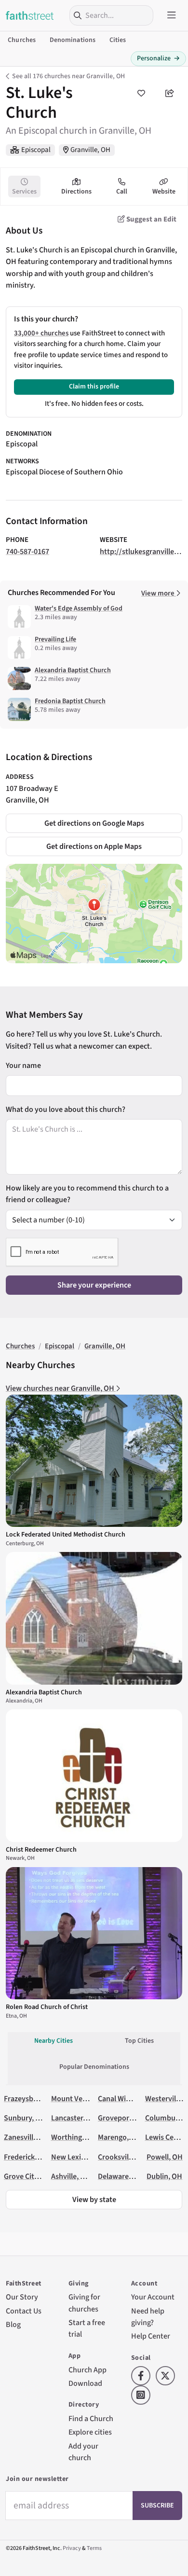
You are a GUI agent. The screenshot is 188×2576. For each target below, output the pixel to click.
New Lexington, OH (83, 2157)
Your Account (153, 2297)
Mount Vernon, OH (82, 2098)
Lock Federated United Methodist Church (66, 1535)
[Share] (170, 93)
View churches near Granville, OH (61, 1388)
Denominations (73, 40)
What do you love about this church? (66, 1109)
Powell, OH (165, 2157)
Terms (94, 2548)
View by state (94, 2199)
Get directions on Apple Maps (94, 846)
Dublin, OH (164, 2176)
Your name (23, 1065)
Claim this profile (94, 387)
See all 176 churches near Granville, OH (68, 76)
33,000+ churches (41, 333)
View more (159, 593)
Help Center (151, 2336)
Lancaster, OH (74, 2118)
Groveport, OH (122, 2118)
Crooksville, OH (123, 2157)
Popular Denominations (94, 2067)
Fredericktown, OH (35, 2157)
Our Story (22, 2297)
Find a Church (91, 2418)
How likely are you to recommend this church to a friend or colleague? (87, 1194)
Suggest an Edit (151, 219)
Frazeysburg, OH (31, 2098)
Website (164, 192)
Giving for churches (84, 2303)
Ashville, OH (71, 2176)
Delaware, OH (120, 2176)
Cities (118, 40)
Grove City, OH (28, 2176)
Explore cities (90, 2432)
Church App (87, 2370)
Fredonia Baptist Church (70, 701)
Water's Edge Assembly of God (79, 609)
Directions (76, 192)
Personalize (158, 58)
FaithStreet (30, 15)
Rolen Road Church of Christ (47, 2007)
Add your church (83, 2452)
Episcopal (36, 150)
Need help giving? (148, 2317)
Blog (13, 2324)
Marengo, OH (119, 2137)
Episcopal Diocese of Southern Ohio (64, 472)
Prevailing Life (55, 639)
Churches (22, 40)
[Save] (141, 93)
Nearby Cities (54, 2041)
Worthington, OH (79, 2137)
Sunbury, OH (25, 2118)
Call (122, 192)
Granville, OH (90, 150)
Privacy (72, 2548)
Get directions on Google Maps (94, 823)
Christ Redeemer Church (41, 1850)
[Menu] (172, 15)
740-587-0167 (27, 551)
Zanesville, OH (27, 2137)
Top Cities (139, 2041)
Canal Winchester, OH (133, 2098)
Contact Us (24, 2311)
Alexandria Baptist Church (73, 670)
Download (85, 2383)
